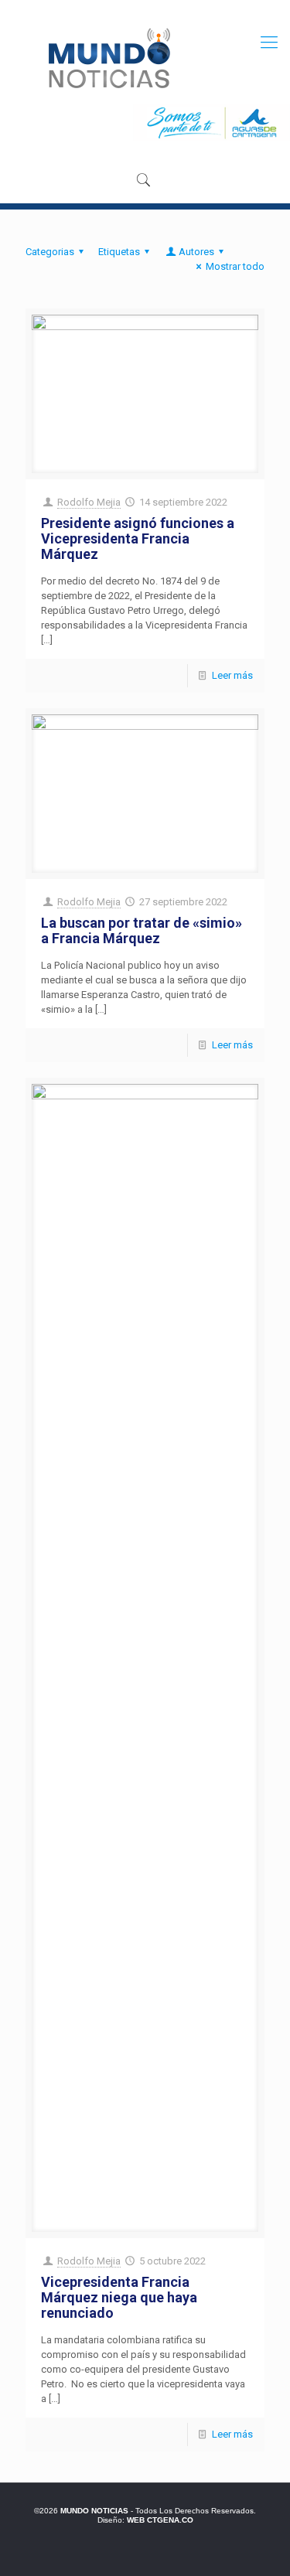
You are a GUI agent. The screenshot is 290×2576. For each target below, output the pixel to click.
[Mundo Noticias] (108, 58)
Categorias (50, 252)
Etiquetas (119, 252)
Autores (196, 252)
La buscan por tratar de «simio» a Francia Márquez (142, 930)
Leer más (232, 675)
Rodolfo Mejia (89, 502)
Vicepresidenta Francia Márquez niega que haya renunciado (119, 2297)
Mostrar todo (235, 266)
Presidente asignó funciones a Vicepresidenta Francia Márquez (138, 538)
